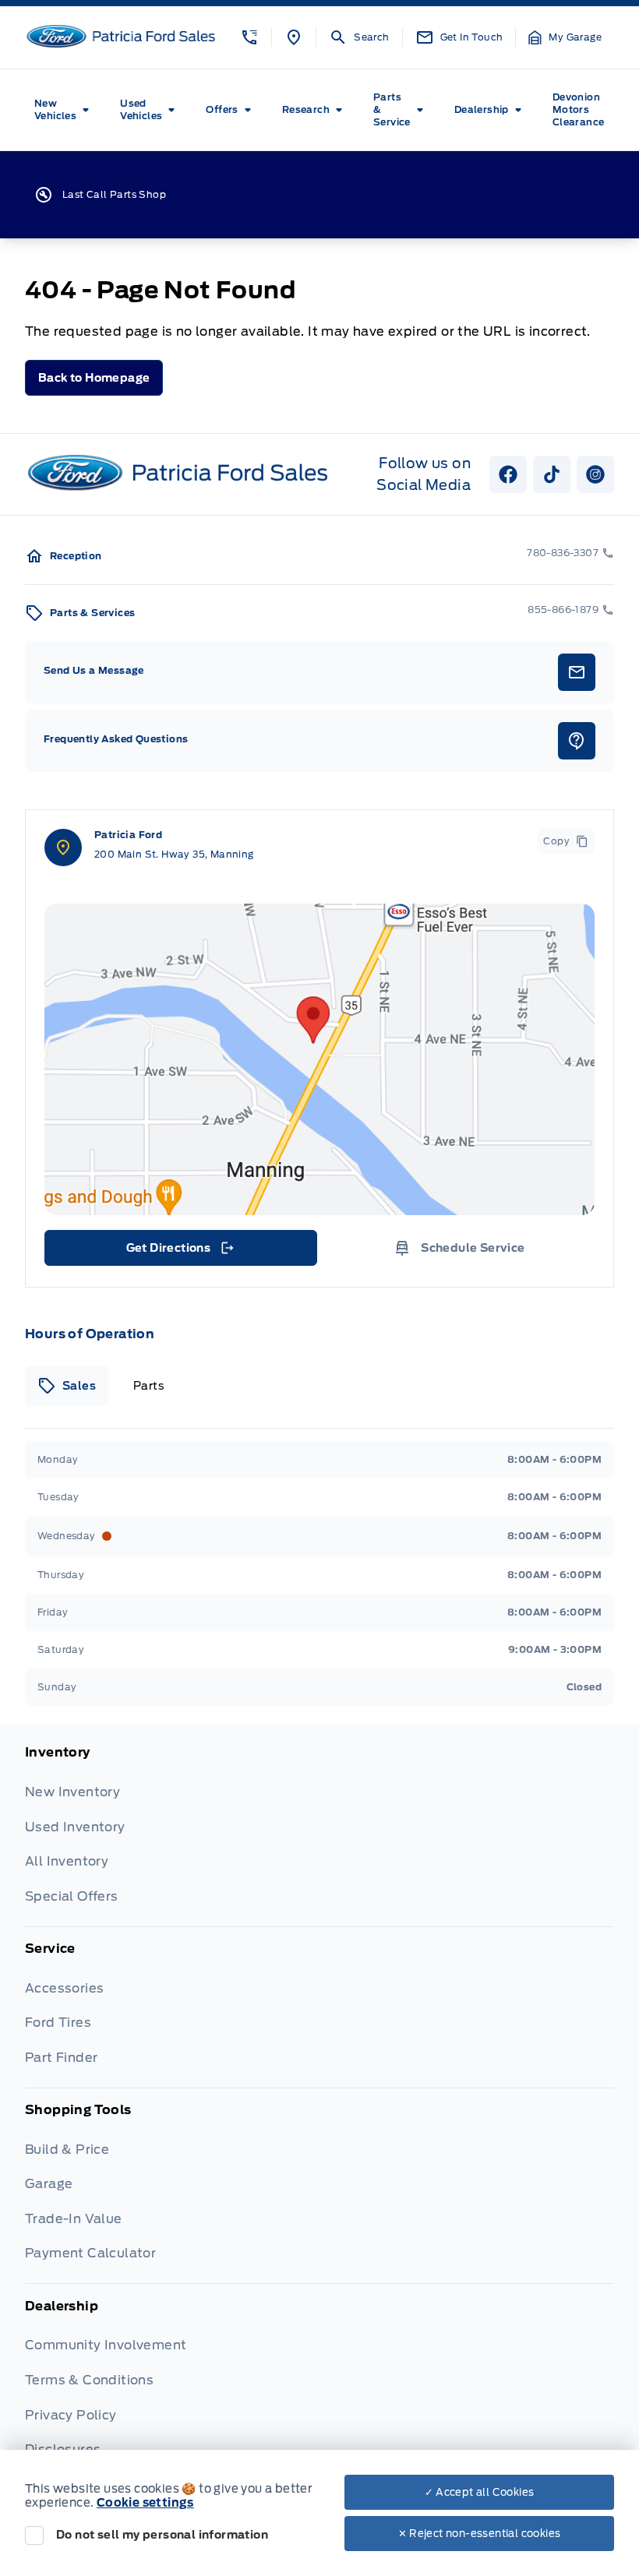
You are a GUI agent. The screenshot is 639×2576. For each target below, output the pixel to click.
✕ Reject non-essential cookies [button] (480, 2534)
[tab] (67, 1386)
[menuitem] (65, 110)
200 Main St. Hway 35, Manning (174, 854)
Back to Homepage (94, 378)
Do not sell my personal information (162, 2535)
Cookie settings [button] (145, 2503)
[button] (249, 37)
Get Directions (180, 1252)
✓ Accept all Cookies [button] (480, 2492)
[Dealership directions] (319, 1059)
